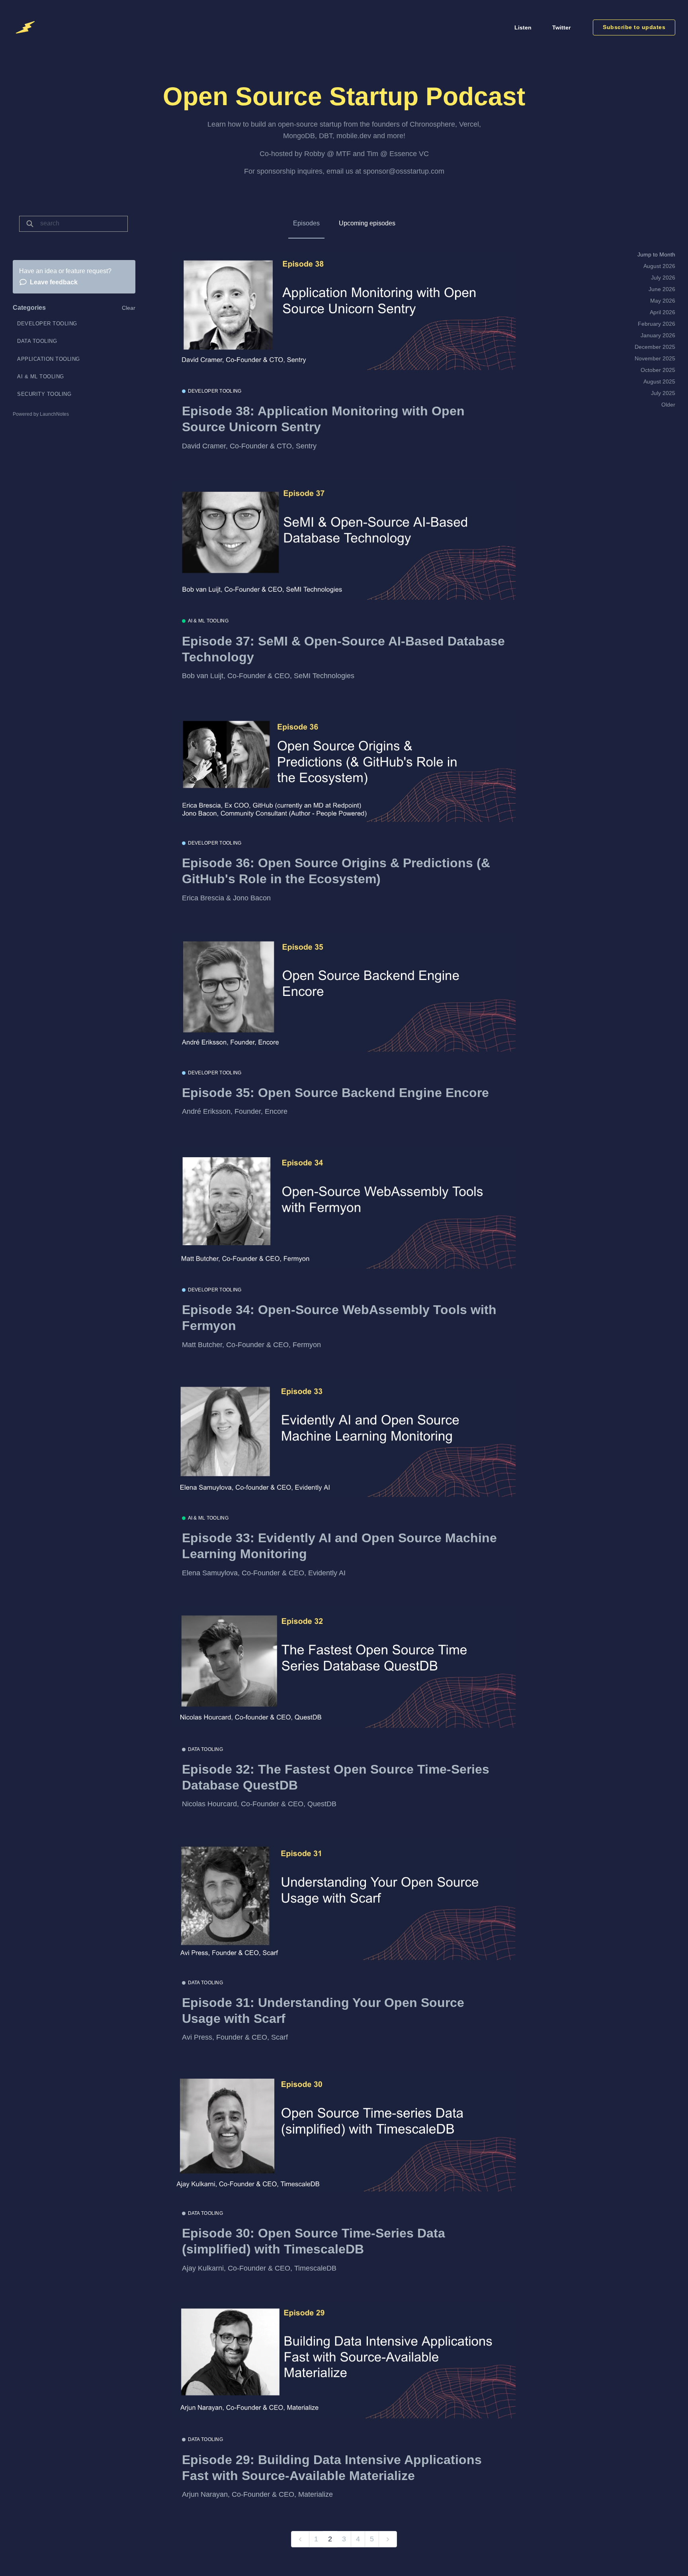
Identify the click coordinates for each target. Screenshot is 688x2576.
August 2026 (659, 266)
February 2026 (657, 324)
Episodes (306, 223)
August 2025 (659, 381)
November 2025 (655, 358)
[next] (388, 2539)
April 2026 (663, 312)
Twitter (561, 27)
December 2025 (655, 347)
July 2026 (663, 278)
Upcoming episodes (367, 223)
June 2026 (662, 289)
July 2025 (663, 393)
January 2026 (658, 335)
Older (668, 405)
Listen (523, 27)
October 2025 (658, 370)
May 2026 (663, 301)
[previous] (300, 2539)
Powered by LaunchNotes (41, 414)
